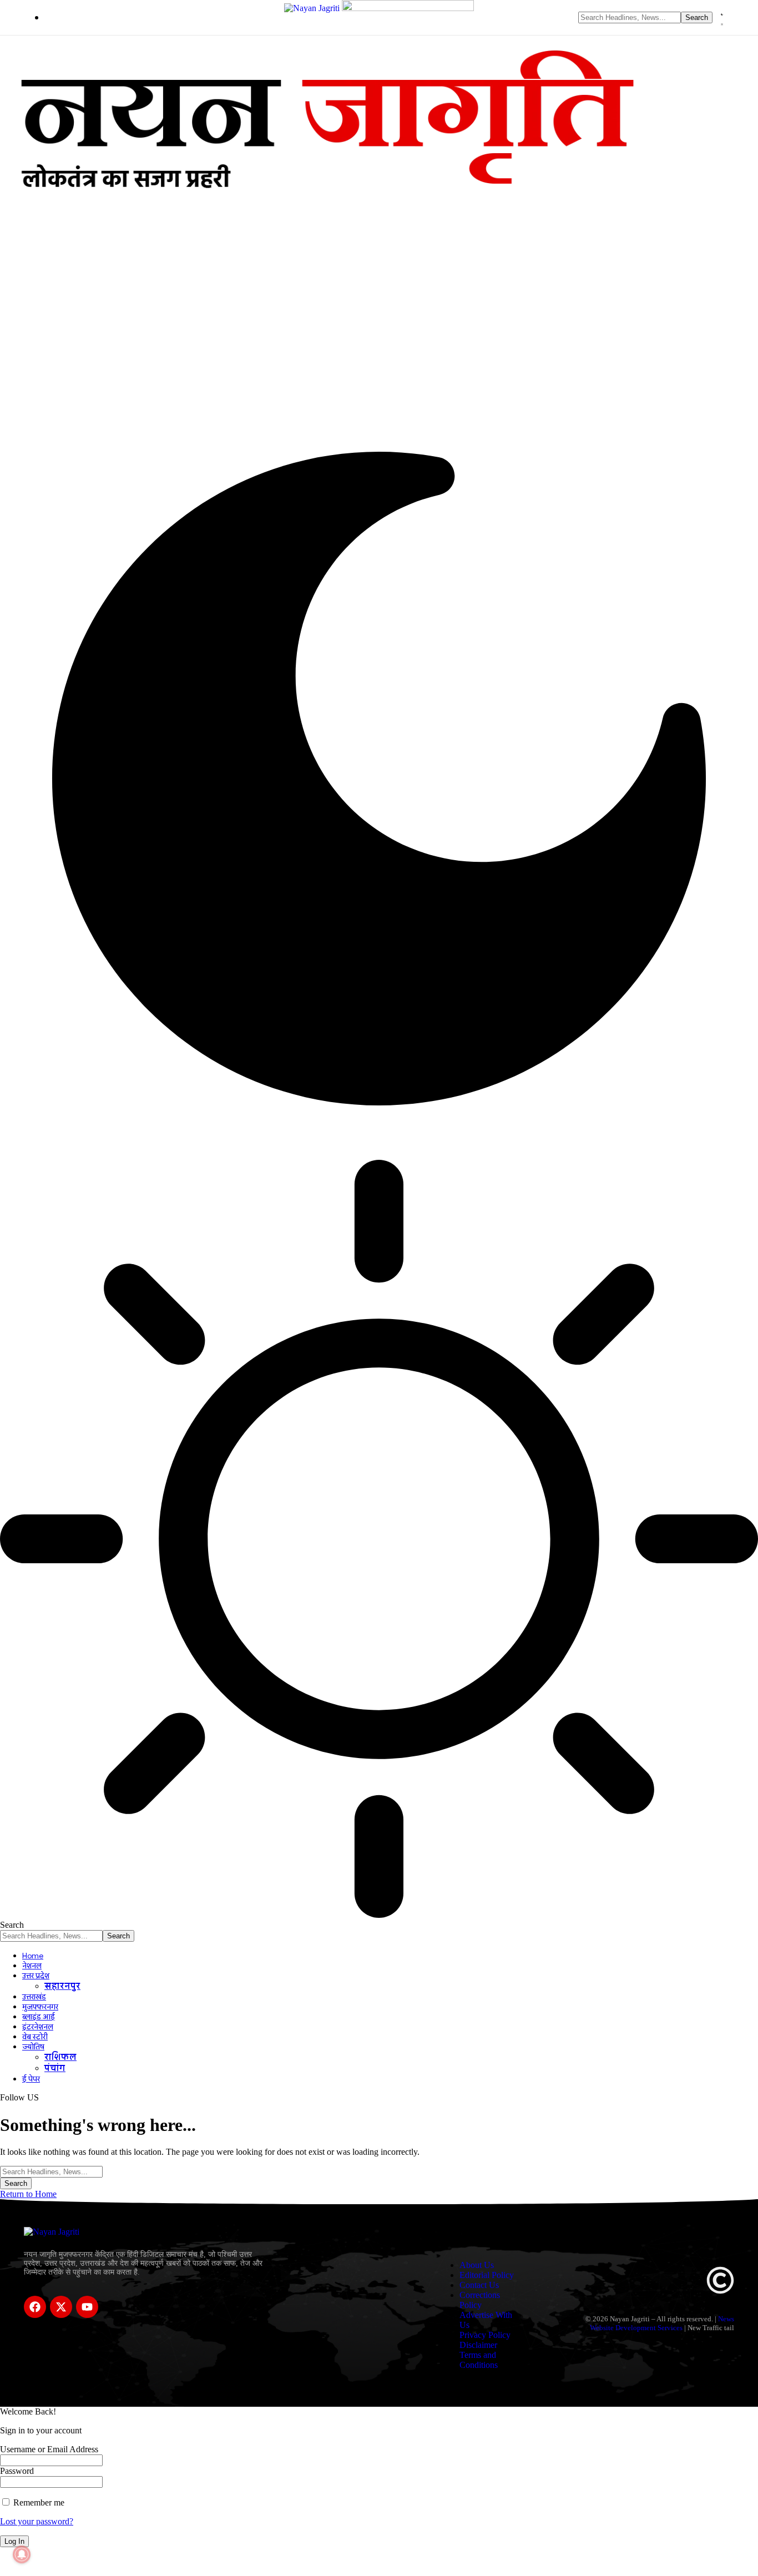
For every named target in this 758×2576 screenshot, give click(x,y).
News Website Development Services (662, 2323)
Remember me (38, 2502)
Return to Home (28, 2194)
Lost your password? (37, 2521)
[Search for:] (51, 2171)
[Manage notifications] (22, 2554)
